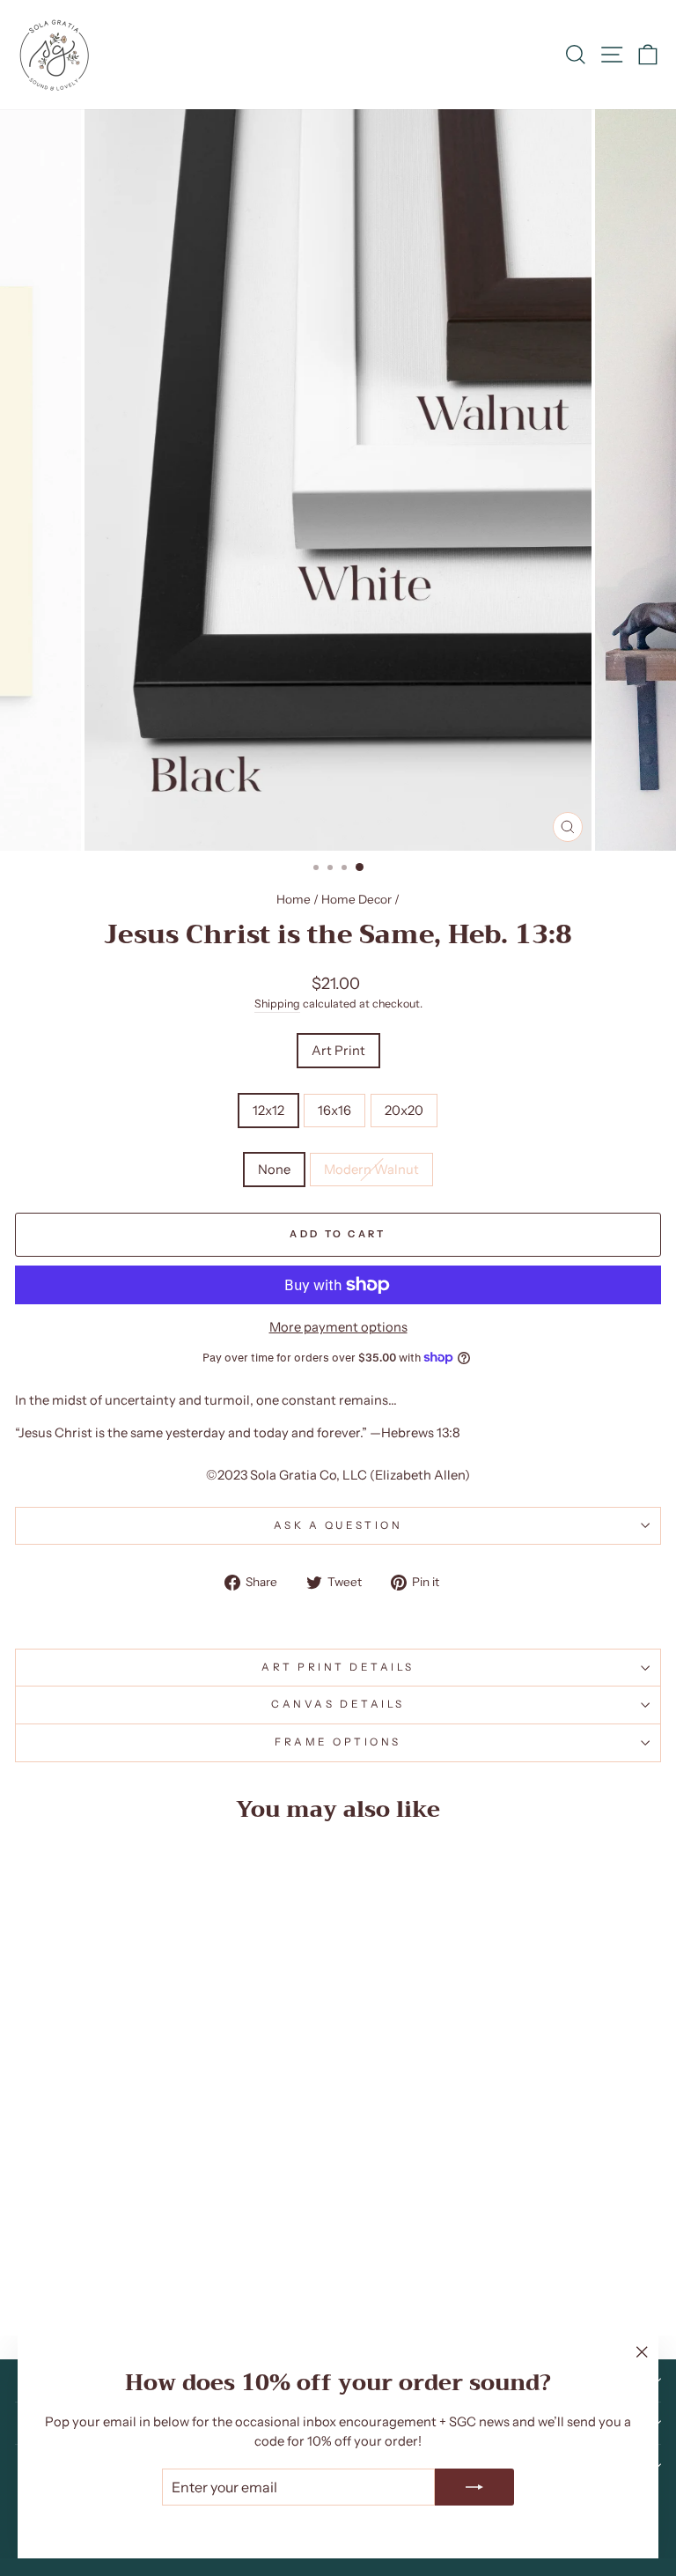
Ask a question (338, 1525)
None (274, 1170)
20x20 (404, 1111)
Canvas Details (338, 1704)
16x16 (334, 1111)
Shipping (277, 1004)
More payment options (338, 1327)
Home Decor (356, 899)
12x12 (268, 1111)
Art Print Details (338, 1667)
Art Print (338, 1051)
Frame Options (338, 1742)
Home (294, 899)
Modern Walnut (371, 1170)
